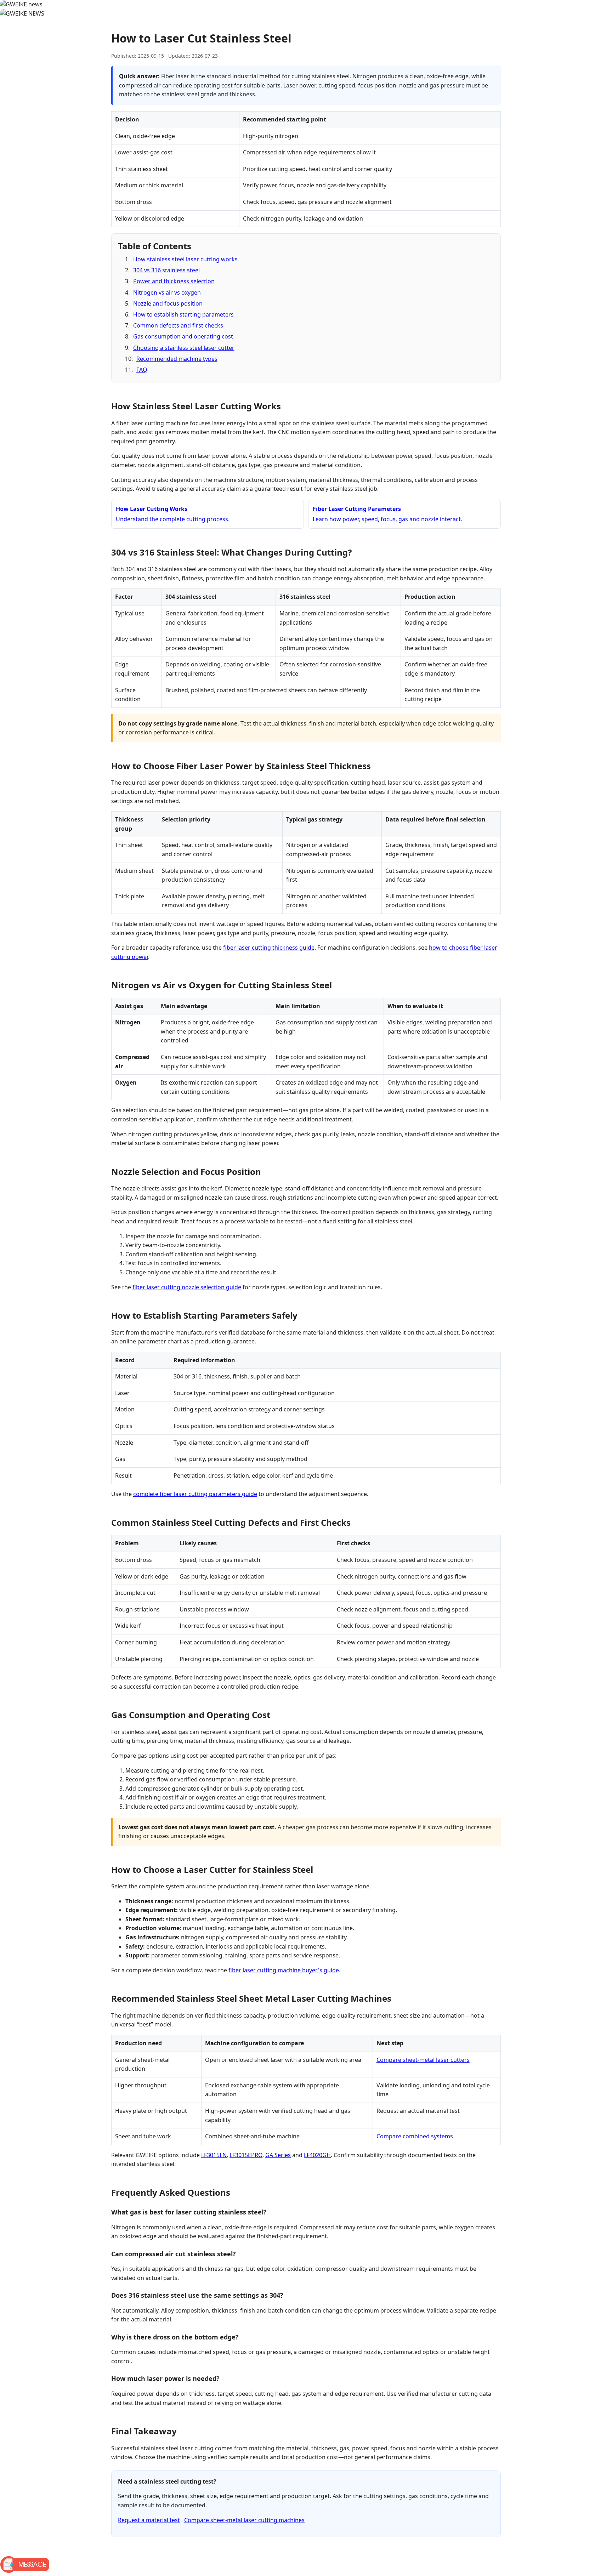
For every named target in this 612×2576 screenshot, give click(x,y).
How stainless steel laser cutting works (185, 259)
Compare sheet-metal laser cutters (423, 2060)
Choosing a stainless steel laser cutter (184, 348)
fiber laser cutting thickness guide (269, 948)
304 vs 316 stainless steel (166, 270)
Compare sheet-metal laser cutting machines (244, 2520)
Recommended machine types (177, 359)
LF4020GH (317, 2155)
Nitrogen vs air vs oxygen (167, 292)
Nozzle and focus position (168, 303)
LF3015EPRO (246, 2155)
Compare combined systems (415, 2136)
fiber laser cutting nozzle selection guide (187, 1287)
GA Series (278, 2155)
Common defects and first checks (178, 325)
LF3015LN (214, 2155)
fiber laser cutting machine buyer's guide (284, 1970)
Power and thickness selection (174, 281)
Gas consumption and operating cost (183, 336)
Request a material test (149, 2520)
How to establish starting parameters (183, 314)
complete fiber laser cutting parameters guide (195, 1494)
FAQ (142, 370)
